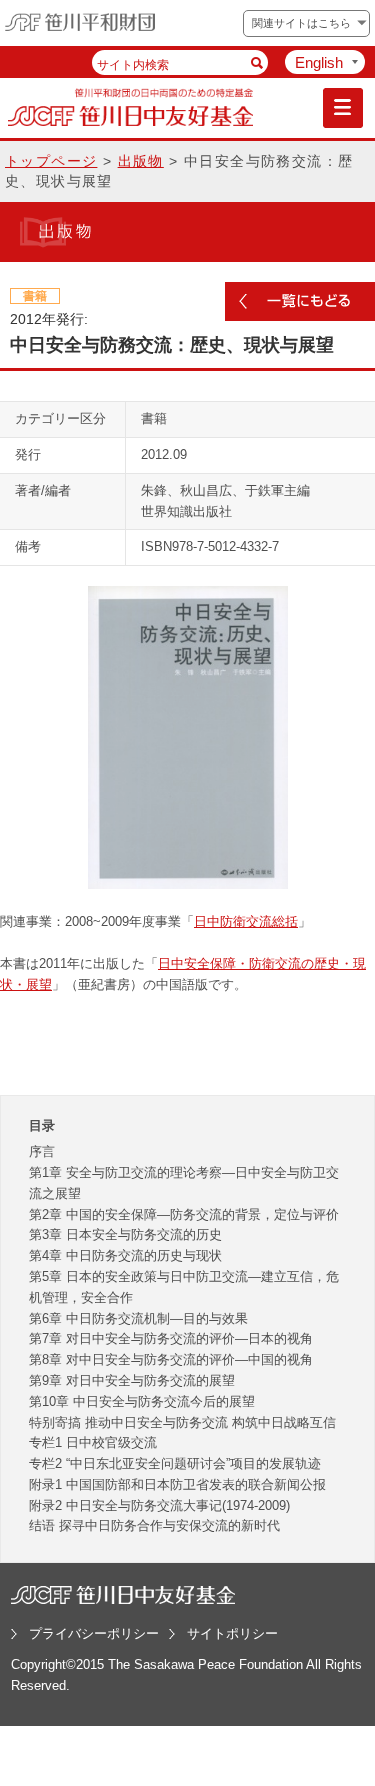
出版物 (141, 161)
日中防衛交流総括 (246, 921)
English (319, 62)
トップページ (51, 161)
